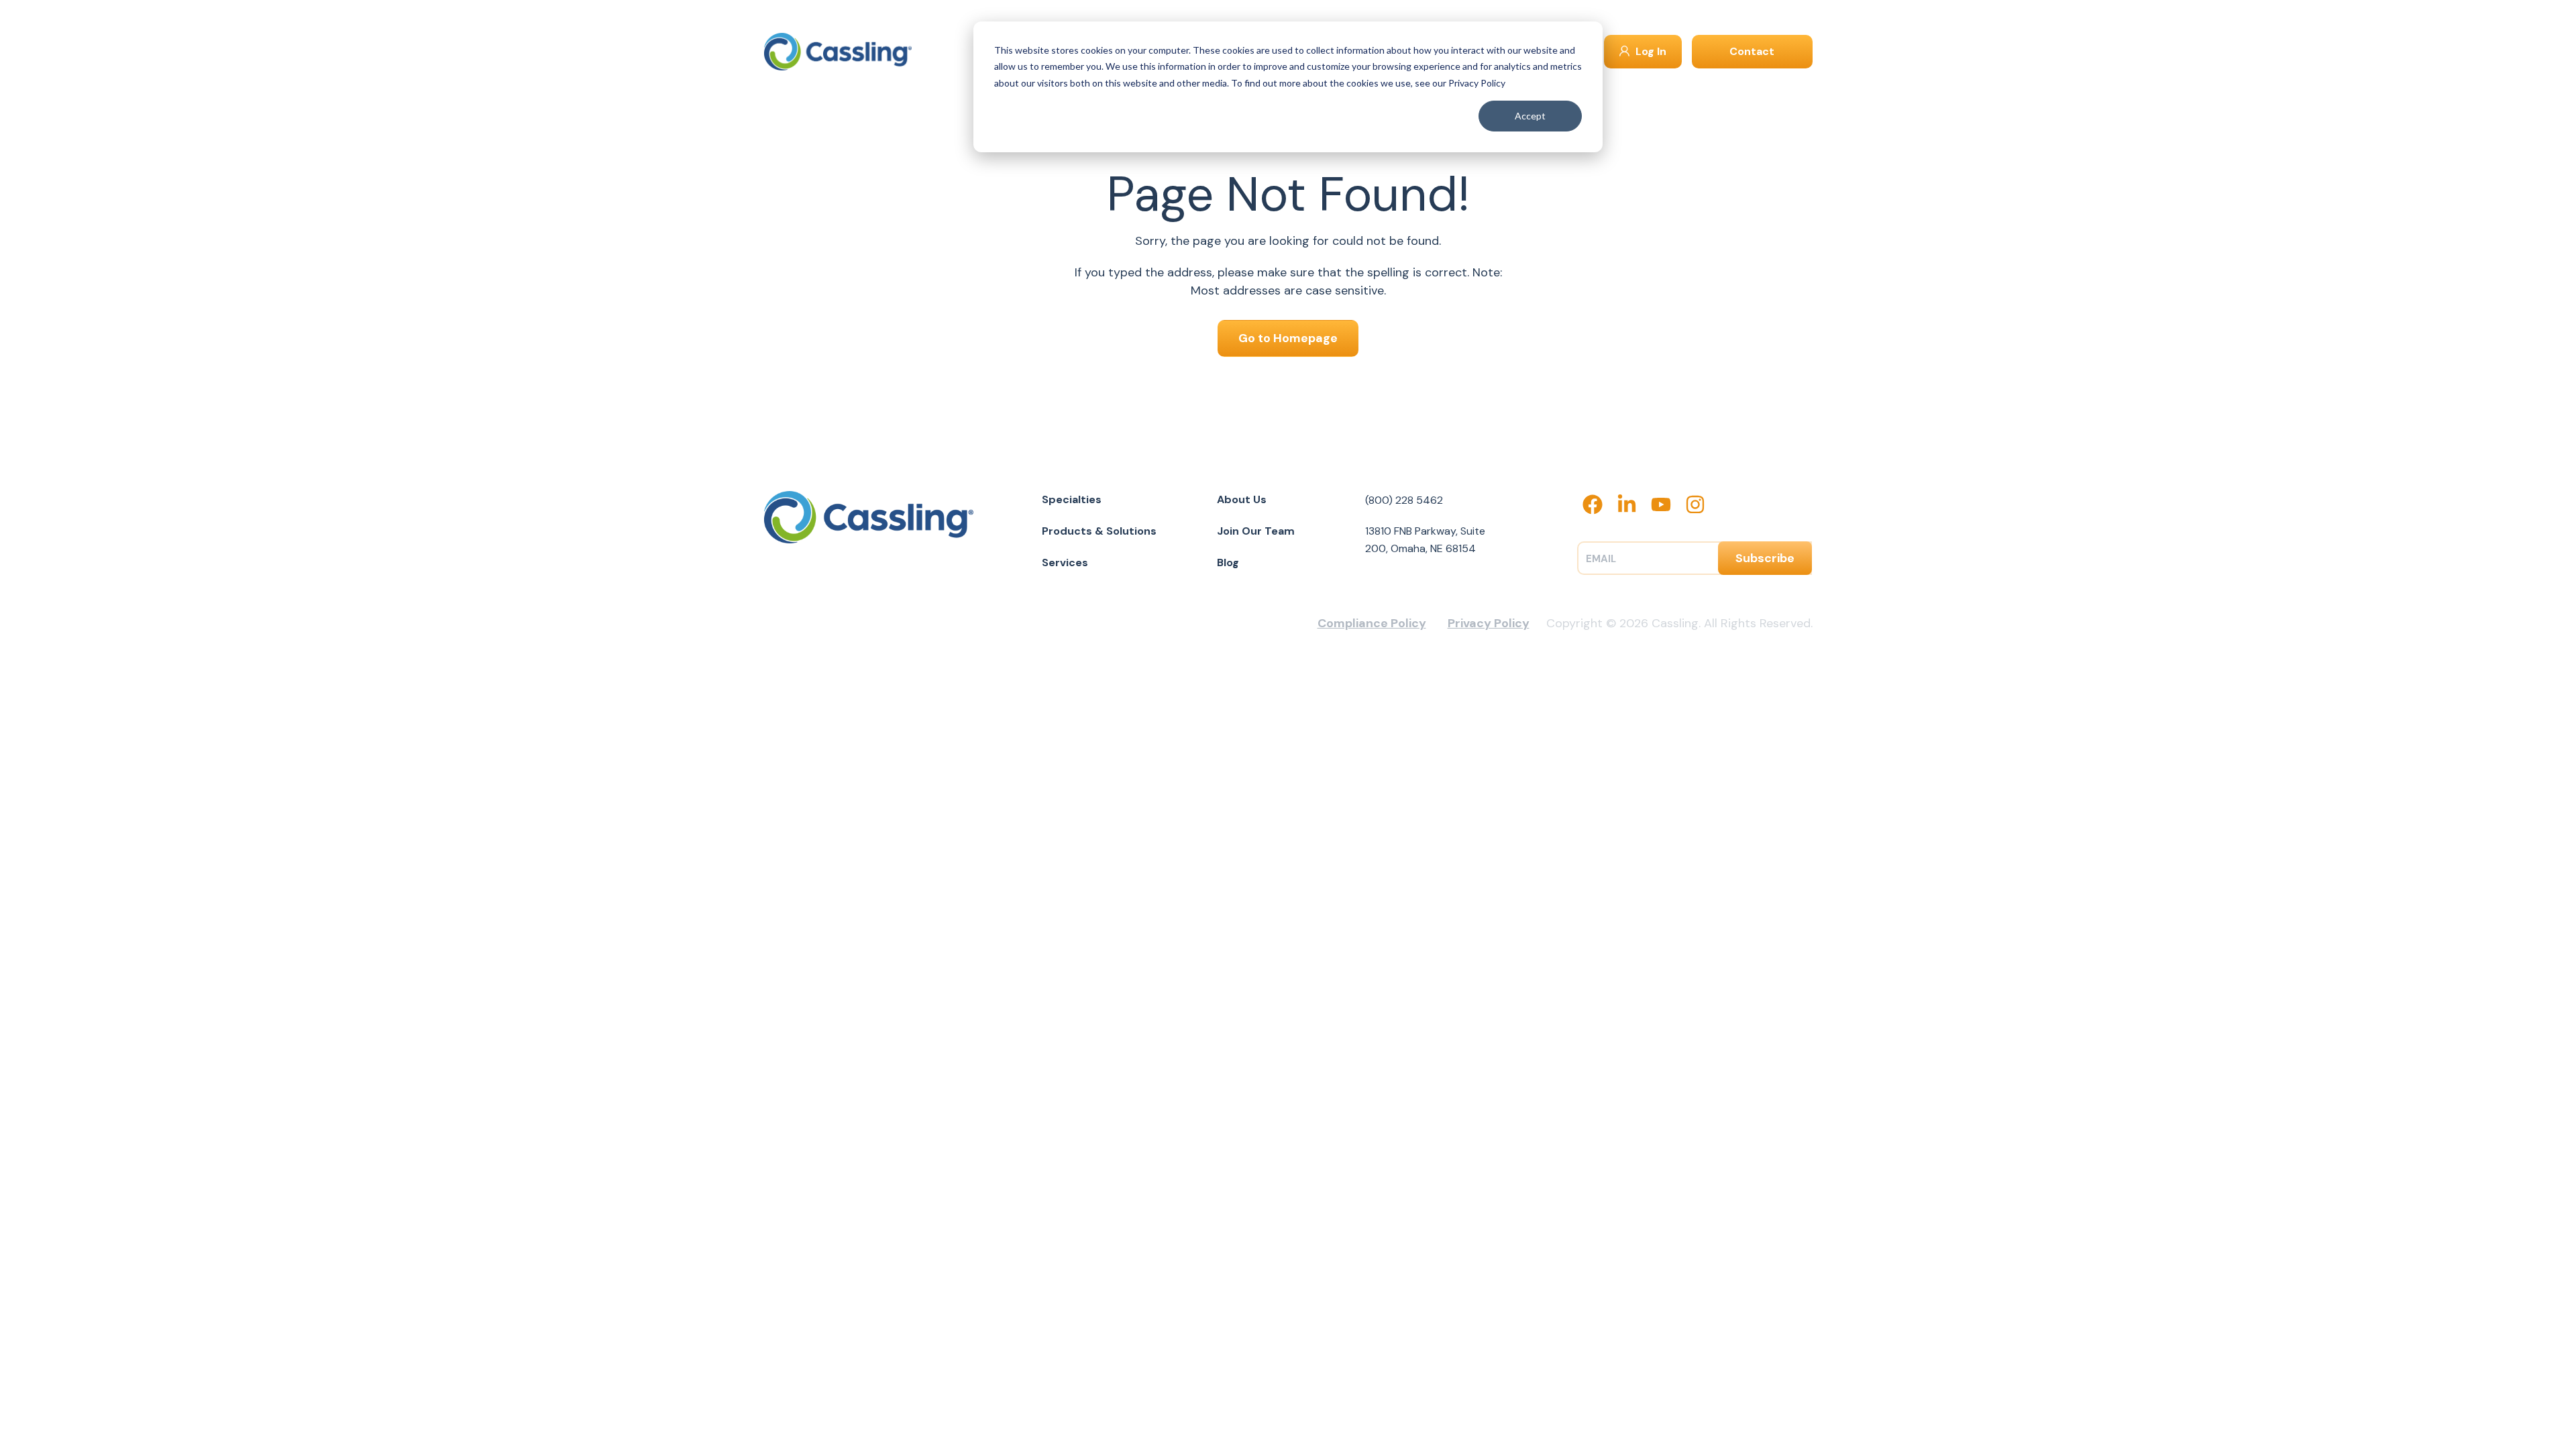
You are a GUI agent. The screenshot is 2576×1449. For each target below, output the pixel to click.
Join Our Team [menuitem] (1256, 531)
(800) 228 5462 (1404, 500)
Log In (1650, 51)
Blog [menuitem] (1228, 562)
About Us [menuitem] (1242, 499)
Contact (1752, 51)
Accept (1530, 116)
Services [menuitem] (1065, 562)
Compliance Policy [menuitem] (1372, 623)
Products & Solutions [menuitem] (1099, 531)
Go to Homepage (1288, 338)
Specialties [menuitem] (1072, 499)
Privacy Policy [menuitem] (1489, 623)
